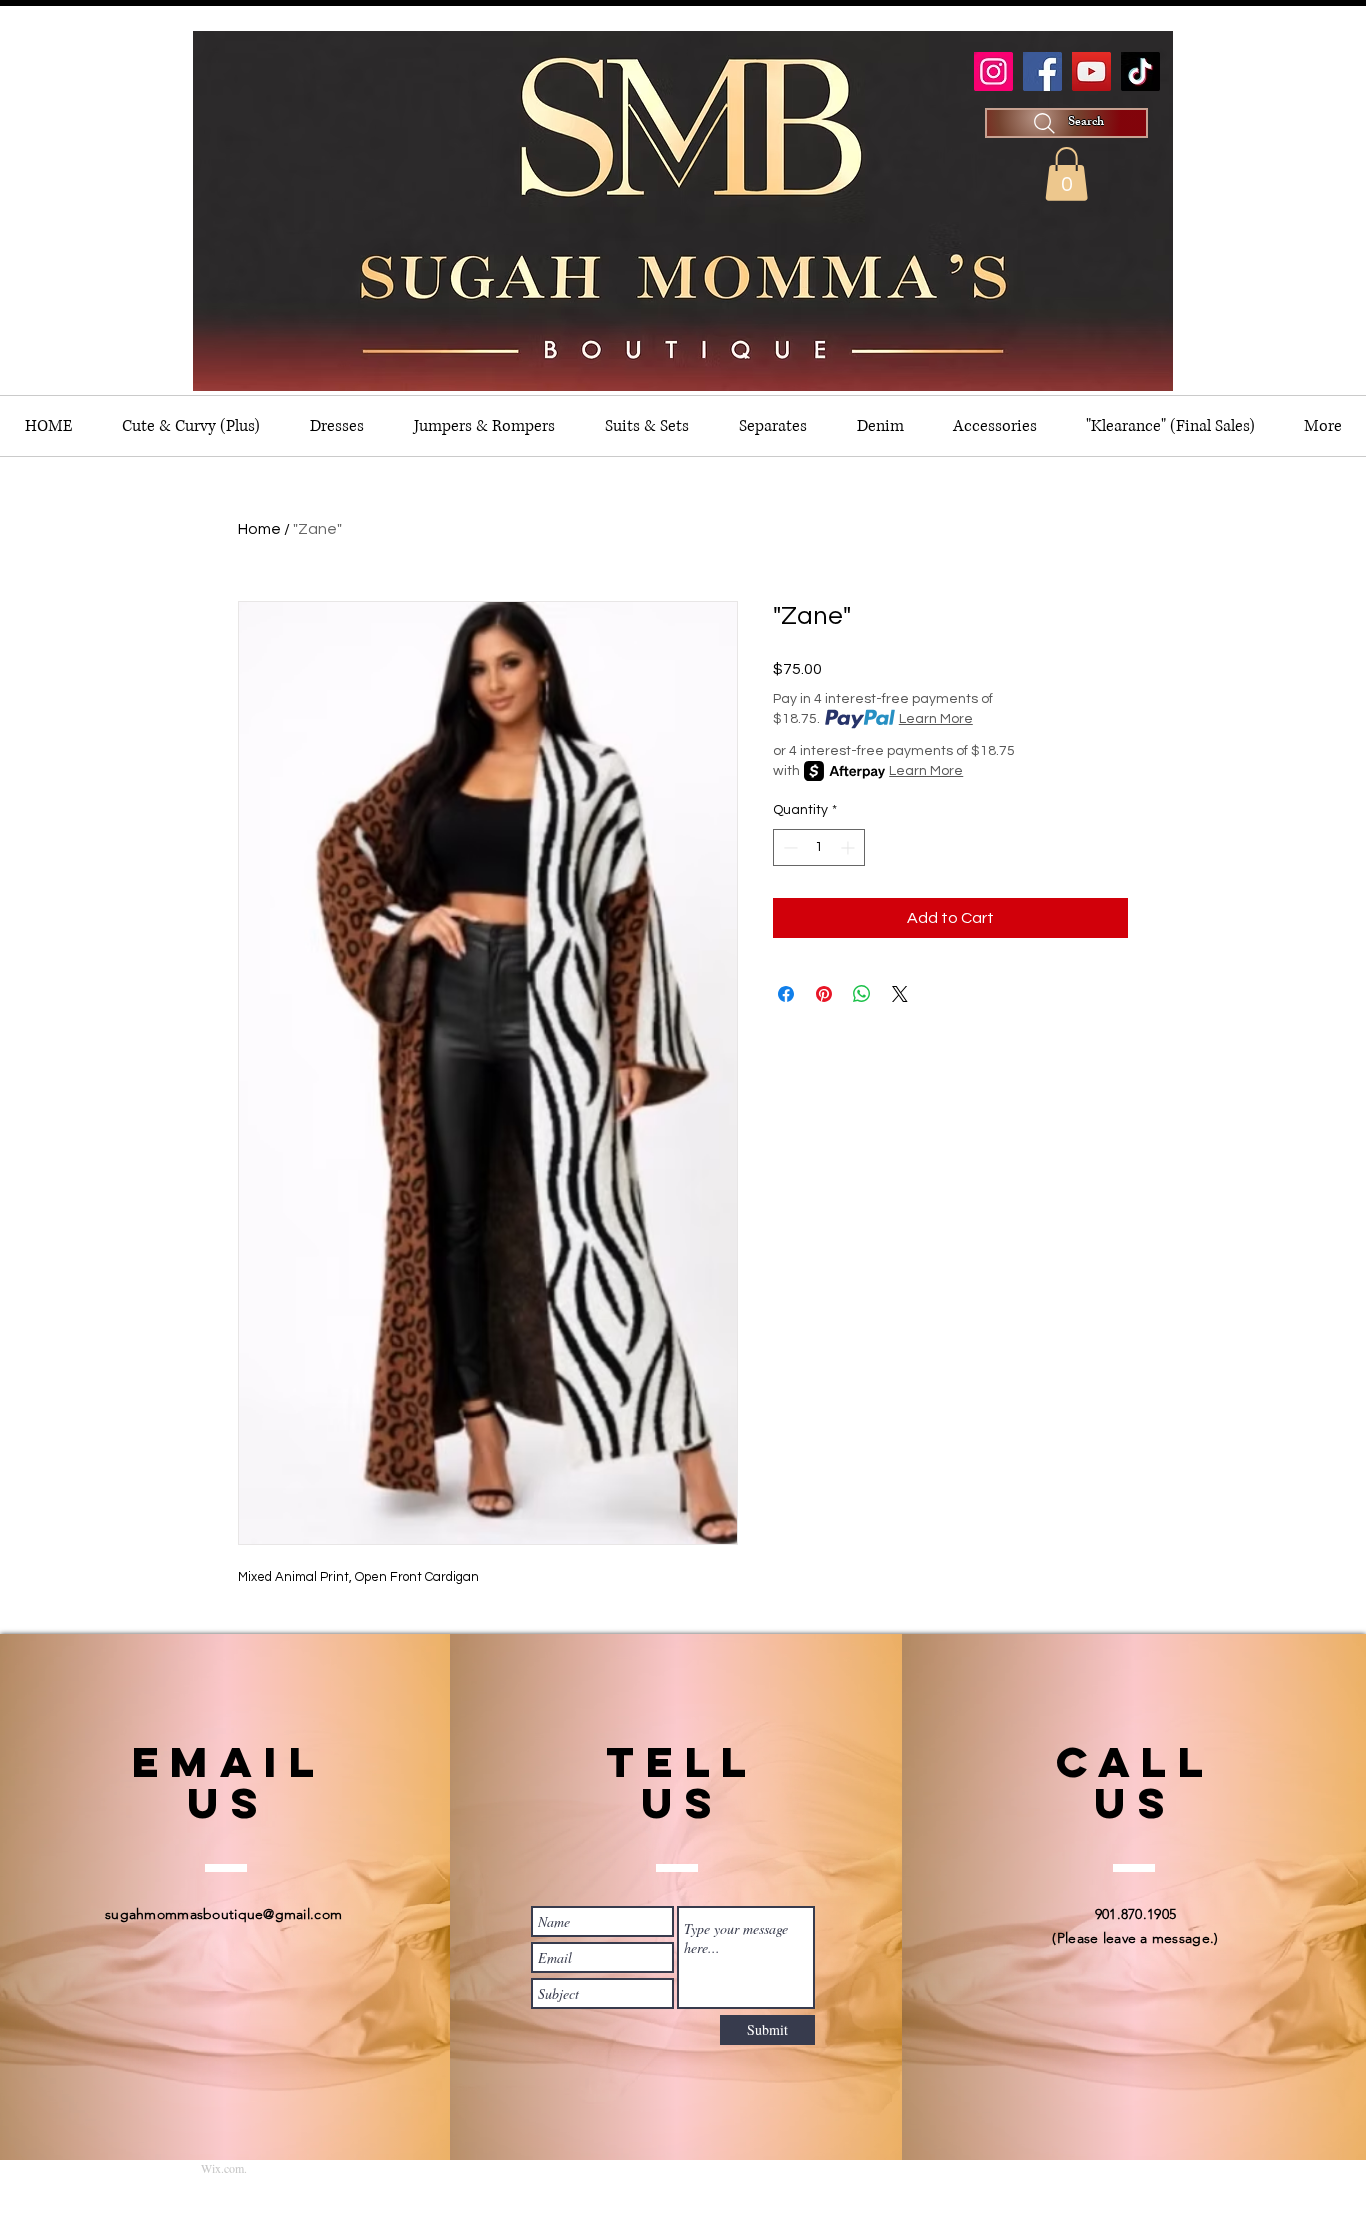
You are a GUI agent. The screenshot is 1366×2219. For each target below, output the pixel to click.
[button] (1066, 174)
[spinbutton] (819, 847)
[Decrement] (788, 847)
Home (259, 529)
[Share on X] (900, 994)
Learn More (936, 719)
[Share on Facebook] (786, 994)
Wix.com (222, 2168)
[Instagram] (993, 71)
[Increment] (849, 847)
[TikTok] (1140, 71)
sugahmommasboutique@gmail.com (223, 1914)
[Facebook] (1042, 71)
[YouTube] (1091, 71)
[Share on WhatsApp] (862, 994)
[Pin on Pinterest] (824, 994)
